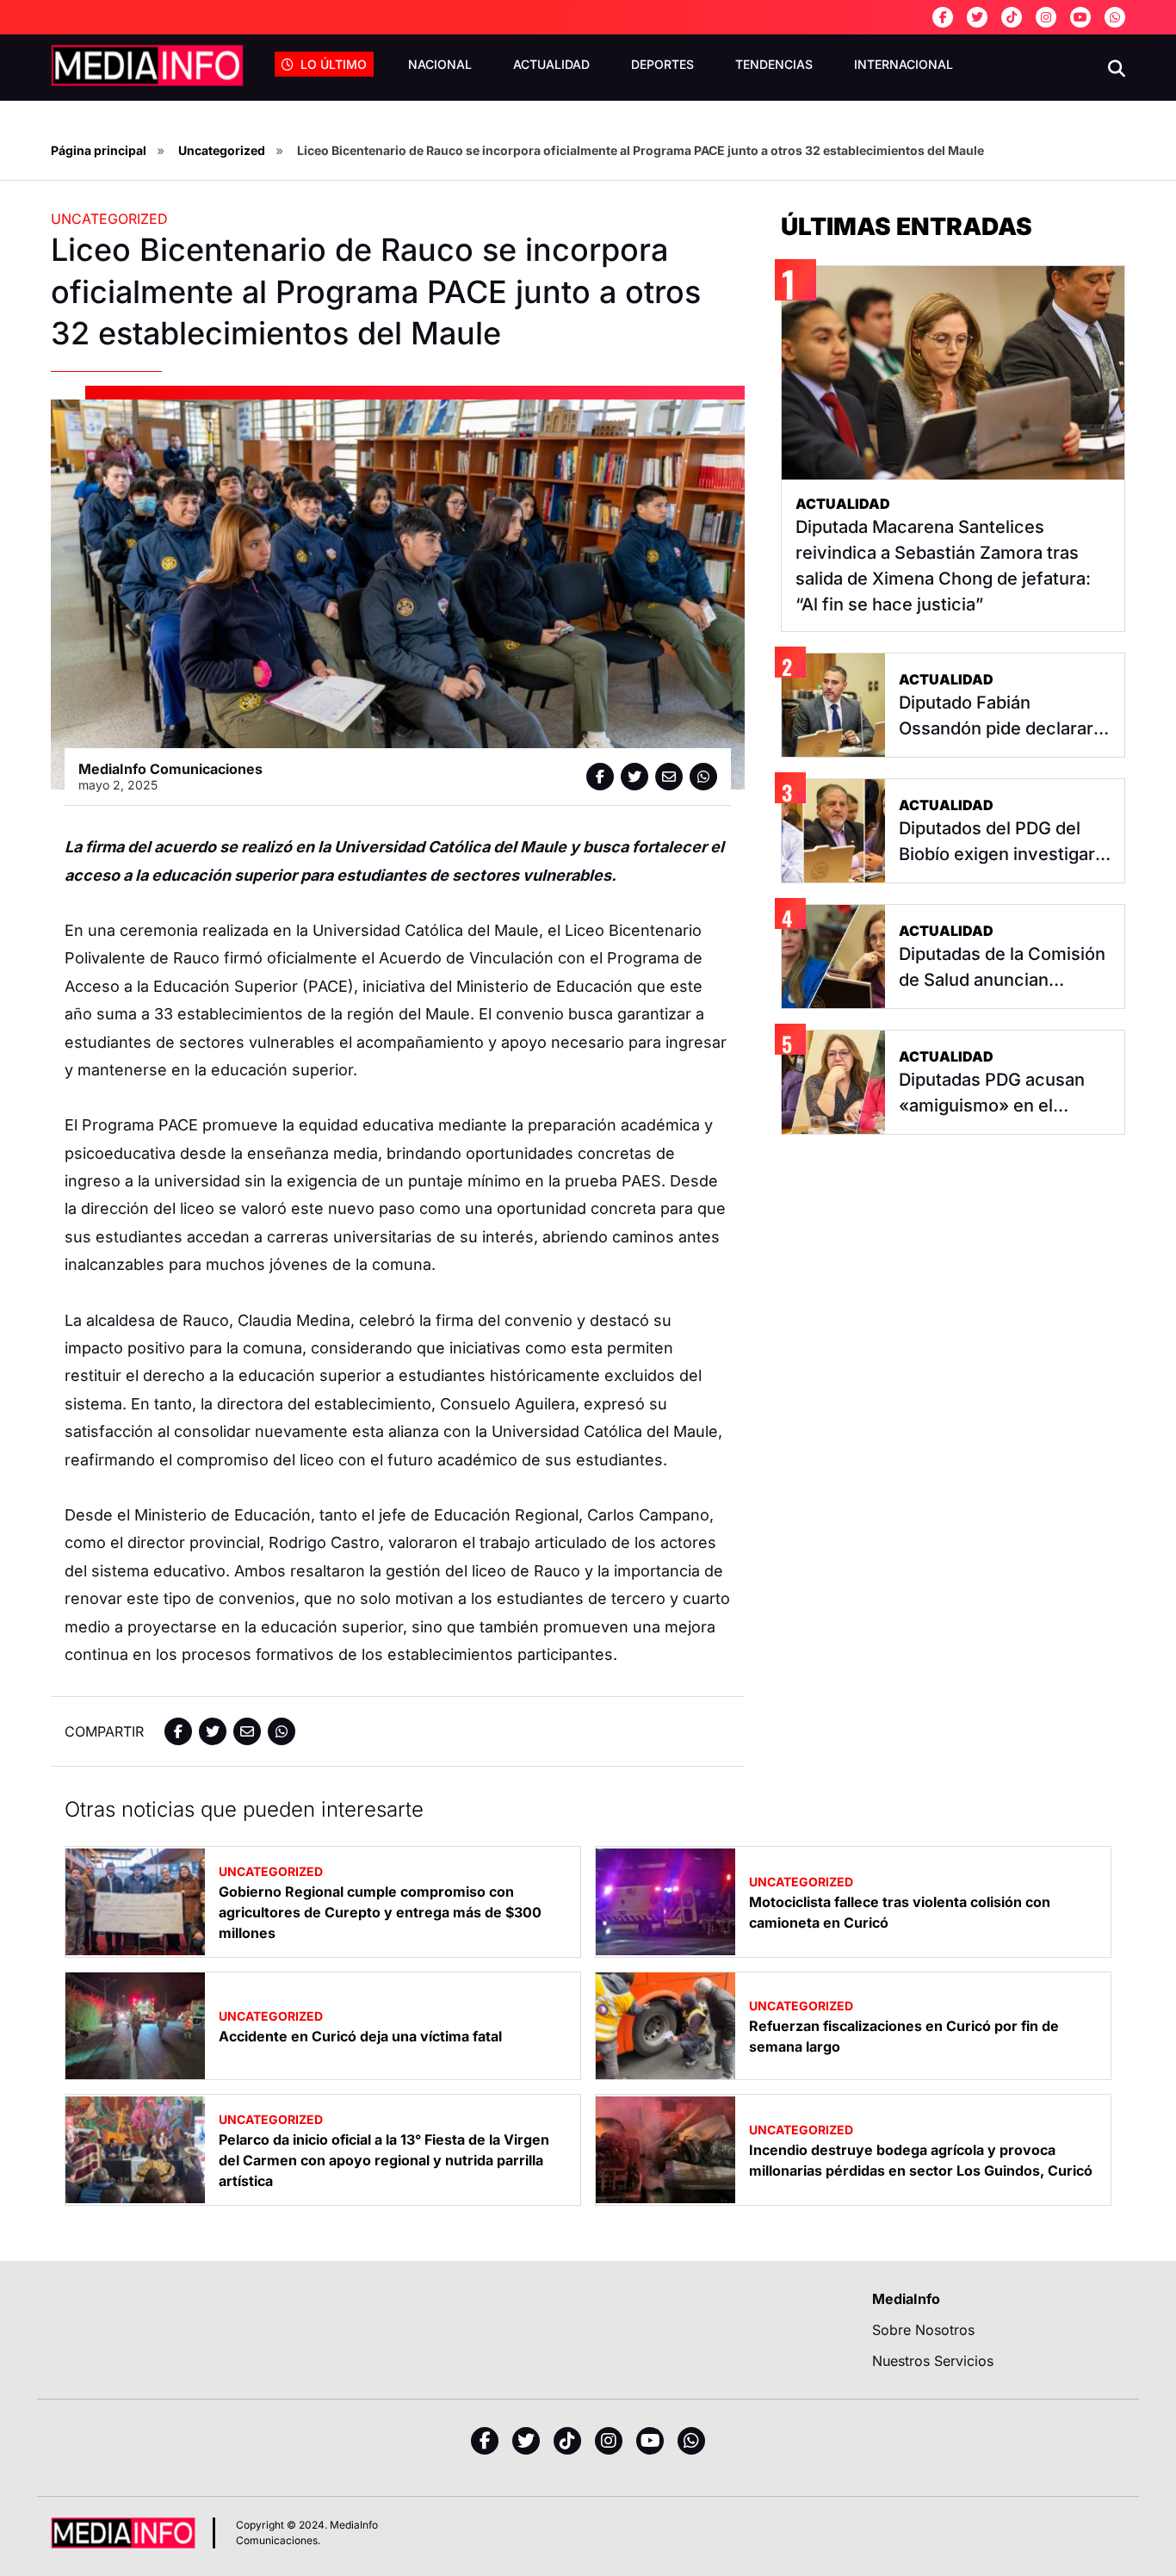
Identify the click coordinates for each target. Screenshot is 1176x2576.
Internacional (904, 64)
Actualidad (551, 64)
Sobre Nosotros (923, 2330)
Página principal (99, 150)
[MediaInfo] (147, 65)
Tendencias (774, 64)
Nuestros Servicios (933, 2361)
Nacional (440, 64)
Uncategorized (222, 150)
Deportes (662, 64)
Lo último (334, 64)
